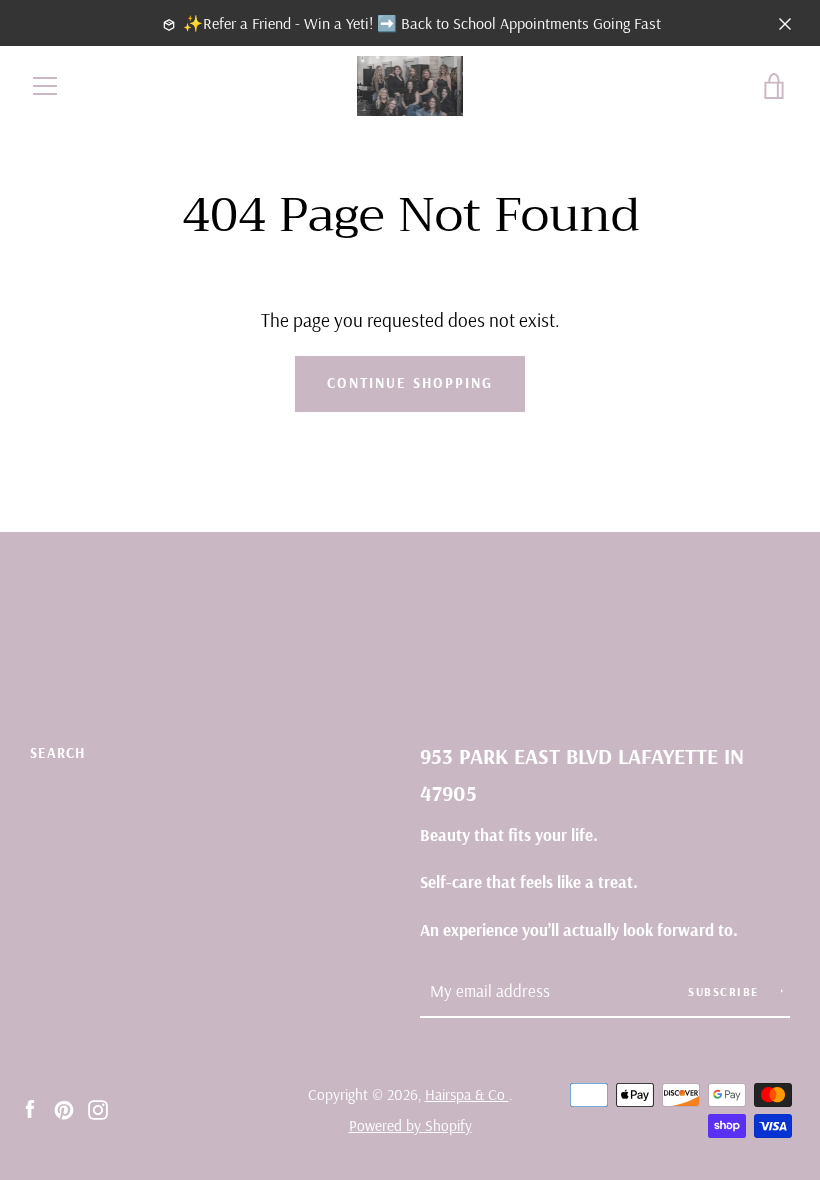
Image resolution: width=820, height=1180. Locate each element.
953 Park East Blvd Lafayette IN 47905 (582, 774)
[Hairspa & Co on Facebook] (30, 1108)
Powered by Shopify (410, 1125)
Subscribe (725, 991)
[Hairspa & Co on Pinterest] (64, 1108)
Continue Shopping (410, 383)
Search (57, 753)
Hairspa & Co (467, 1094)
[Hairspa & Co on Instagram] (98, 1108)
